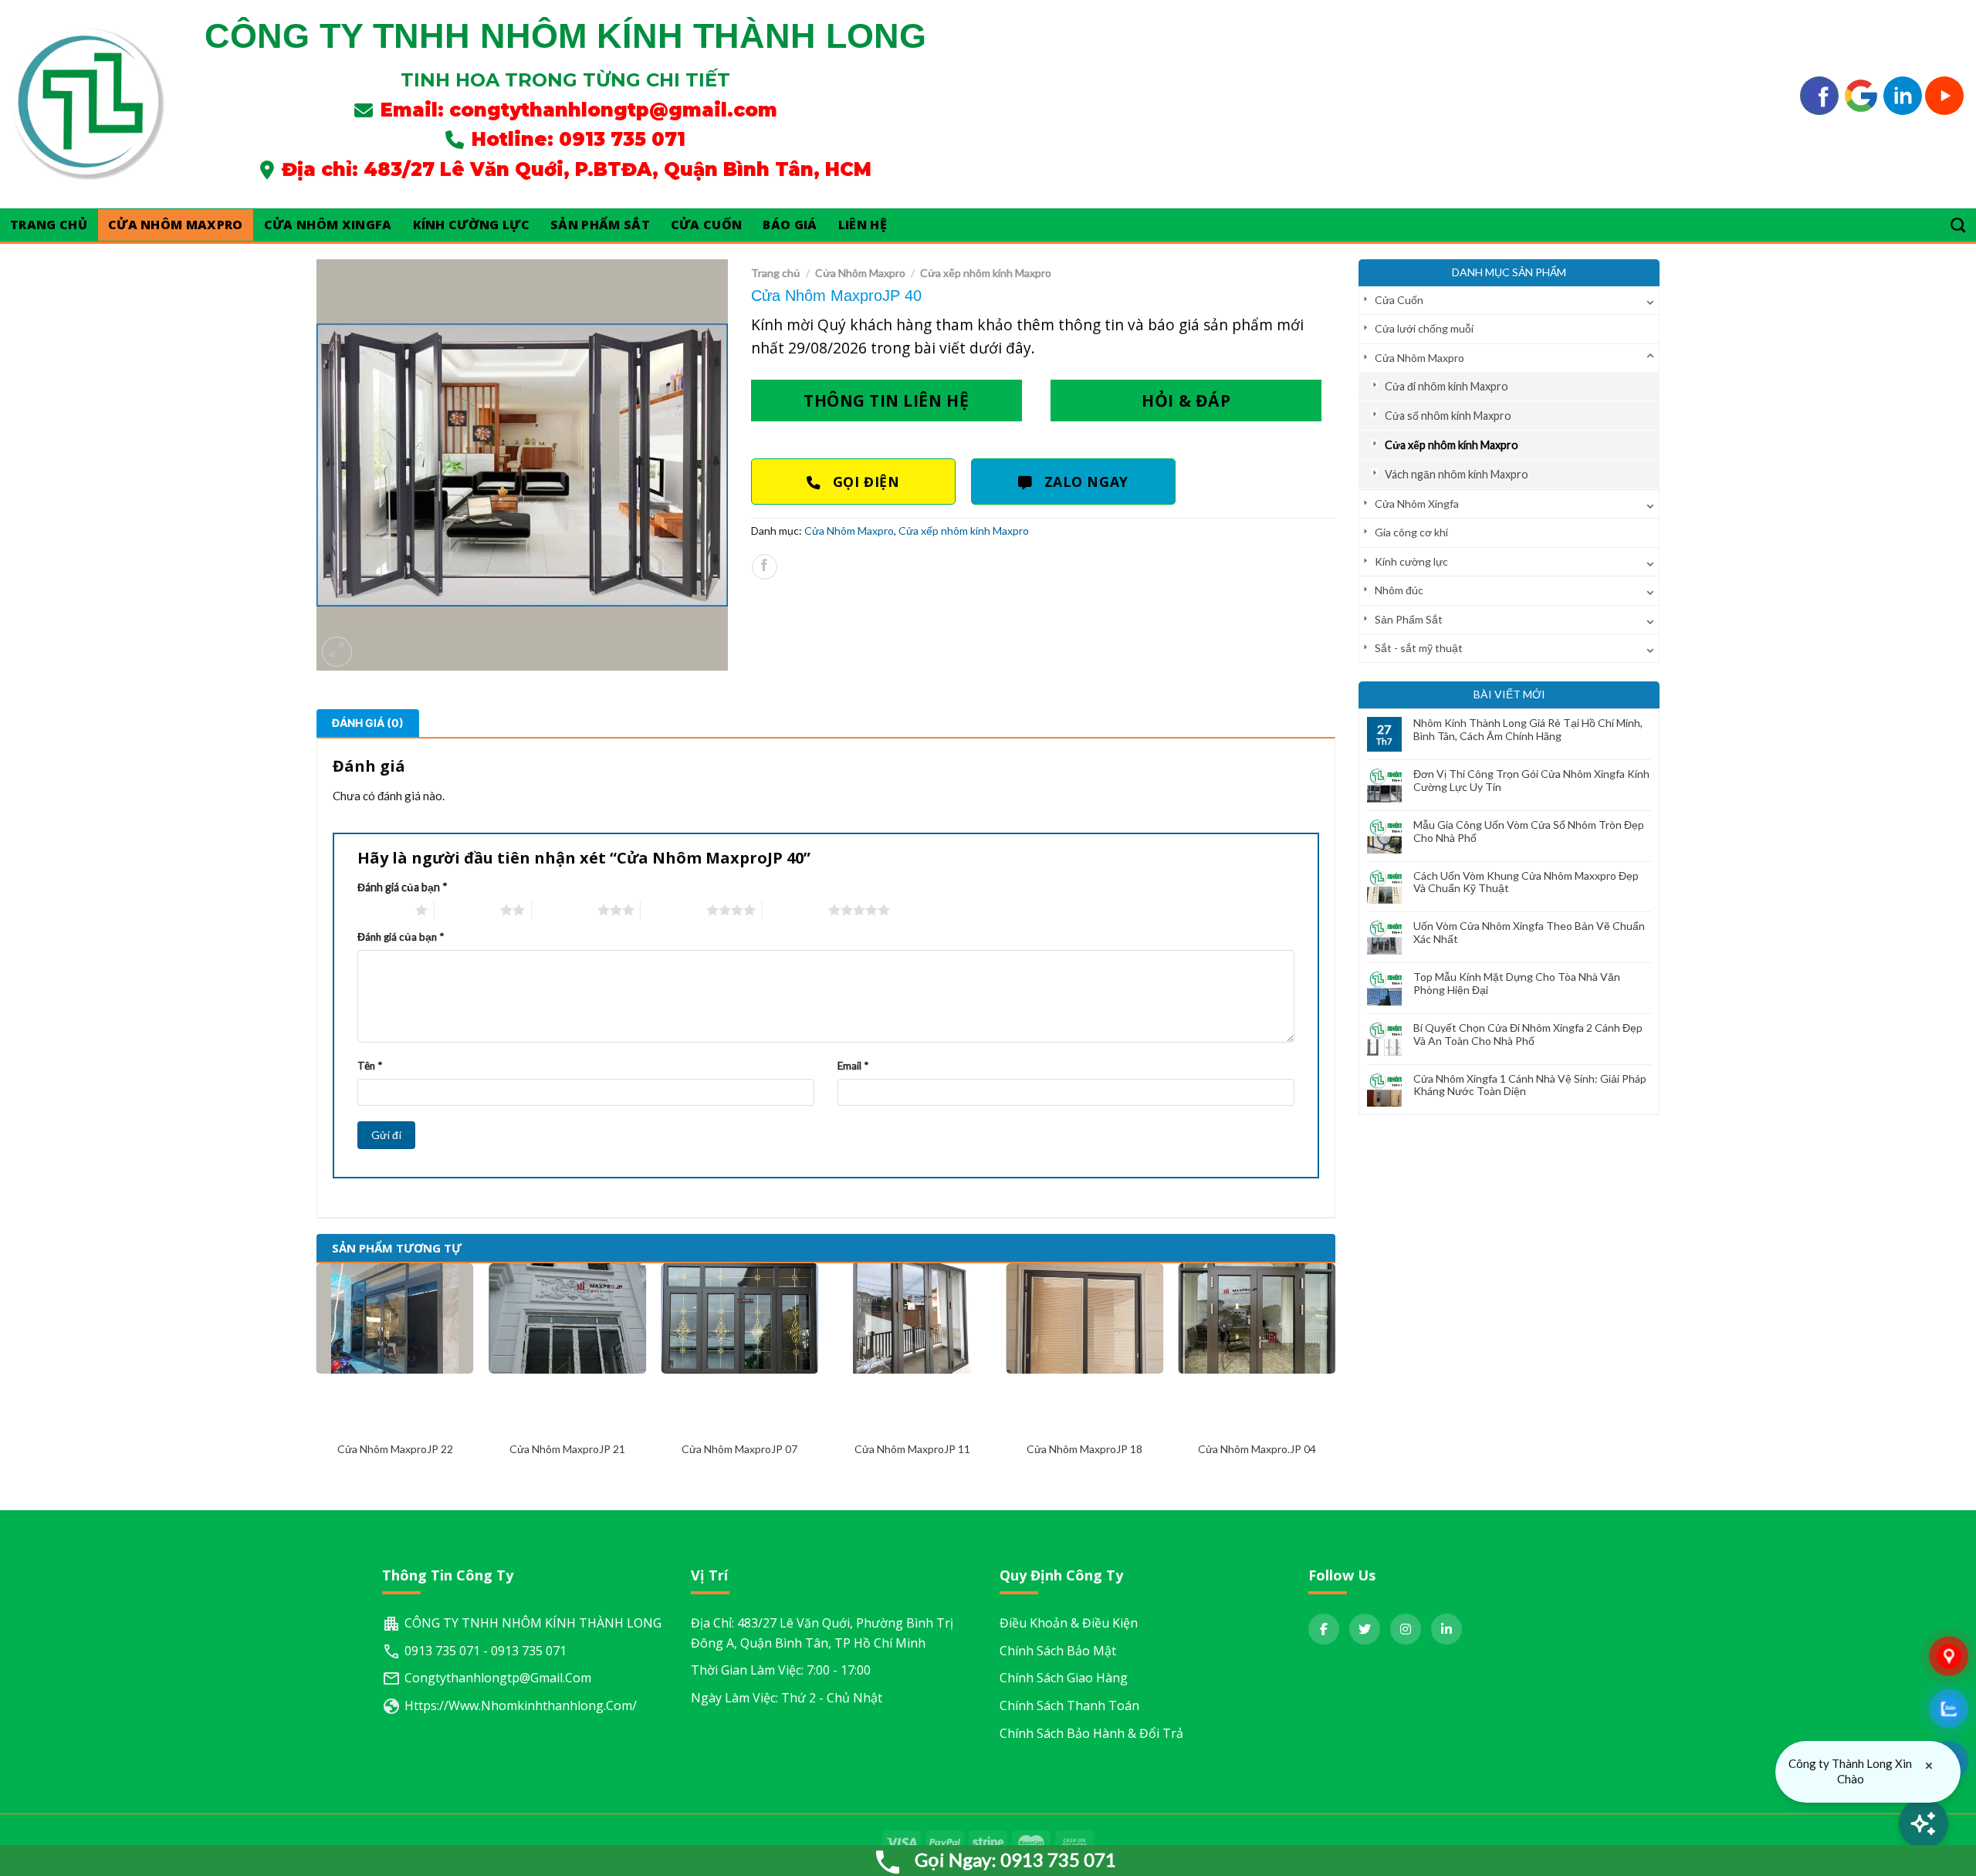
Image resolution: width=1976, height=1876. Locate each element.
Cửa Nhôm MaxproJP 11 (912, 1449)
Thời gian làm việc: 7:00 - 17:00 (781, 1670)
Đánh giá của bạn (403, 887)
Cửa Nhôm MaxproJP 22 (395, 1449)
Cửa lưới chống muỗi (1424, 328)
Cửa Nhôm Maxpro (176, 225)
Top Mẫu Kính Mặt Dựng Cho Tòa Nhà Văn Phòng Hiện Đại (1517, 984)
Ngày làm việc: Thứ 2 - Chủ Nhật (787, 1698)
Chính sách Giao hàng (1064, 1678)
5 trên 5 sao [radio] (795, 910)
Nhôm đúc (1399, 590)
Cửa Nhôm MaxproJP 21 (567, 1449)
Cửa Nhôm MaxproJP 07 (739, 1449)
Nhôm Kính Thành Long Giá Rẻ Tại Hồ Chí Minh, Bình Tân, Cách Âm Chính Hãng (1528, 730)
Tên (370, 1066)
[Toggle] (1650, 300)
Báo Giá (790, 225)
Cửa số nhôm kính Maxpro (1448, 416)
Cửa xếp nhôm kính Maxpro (1452, 445)
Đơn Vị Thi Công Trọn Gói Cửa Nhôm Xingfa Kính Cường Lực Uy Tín (1531, 781)
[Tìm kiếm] (1958, 225)
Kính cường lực (471, 225)
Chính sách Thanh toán (1069, 1705)
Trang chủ (776, 273)
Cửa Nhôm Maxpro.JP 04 (1257, 1449)
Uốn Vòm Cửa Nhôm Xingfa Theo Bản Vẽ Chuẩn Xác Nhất (1529, 933)
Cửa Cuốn (707, 225)
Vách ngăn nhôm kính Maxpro (1457, 474)
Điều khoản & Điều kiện (1069, 1623)
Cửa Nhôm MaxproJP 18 (1084, 1449)
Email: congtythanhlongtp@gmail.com (579, 110)
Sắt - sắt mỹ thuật (1419, 648)
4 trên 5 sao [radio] (673, 910)
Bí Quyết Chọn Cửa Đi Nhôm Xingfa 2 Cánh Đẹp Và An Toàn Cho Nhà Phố (1528, 1034)
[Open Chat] (1924, 1824)
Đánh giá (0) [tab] (368, 723)
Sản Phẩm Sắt (600, 225)
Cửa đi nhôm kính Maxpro (1446, 386)
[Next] (1335, 1374)
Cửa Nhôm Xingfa (328, 225)
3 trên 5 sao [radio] (565, 910)
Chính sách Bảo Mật (1058, 1651)
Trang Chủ (49, 225)
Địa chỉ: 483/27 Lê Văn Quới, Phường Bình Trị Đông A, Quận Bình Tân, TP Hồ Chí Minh (822, 1633)
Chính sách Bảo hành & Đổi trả (1091, 1733)
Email (853, 1066)
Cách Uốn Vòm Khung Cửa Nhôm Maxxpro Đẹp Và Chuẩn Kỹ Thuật (1526, 882)
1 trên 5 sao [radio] (382, 910)
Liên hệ (863, 225)
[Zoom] (337, 652)
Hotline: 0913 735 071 (579, 139)
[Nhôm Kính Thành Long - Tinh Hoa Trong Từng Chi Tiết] (89, 104)
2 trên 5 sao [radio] (467, 910)
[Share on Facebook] (765, 567)
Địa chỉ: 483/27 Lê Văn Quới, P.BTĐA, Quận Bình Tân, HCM (577, 169)
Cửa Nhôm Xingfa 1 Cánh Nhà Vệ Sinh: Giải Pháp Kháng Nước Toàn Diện (1530, 1085)
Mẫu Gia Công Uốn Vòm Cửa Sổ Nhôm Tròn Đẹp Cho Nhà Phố (1529, 832)
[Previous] (317, 1374)
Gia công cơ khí (1411, 532)
